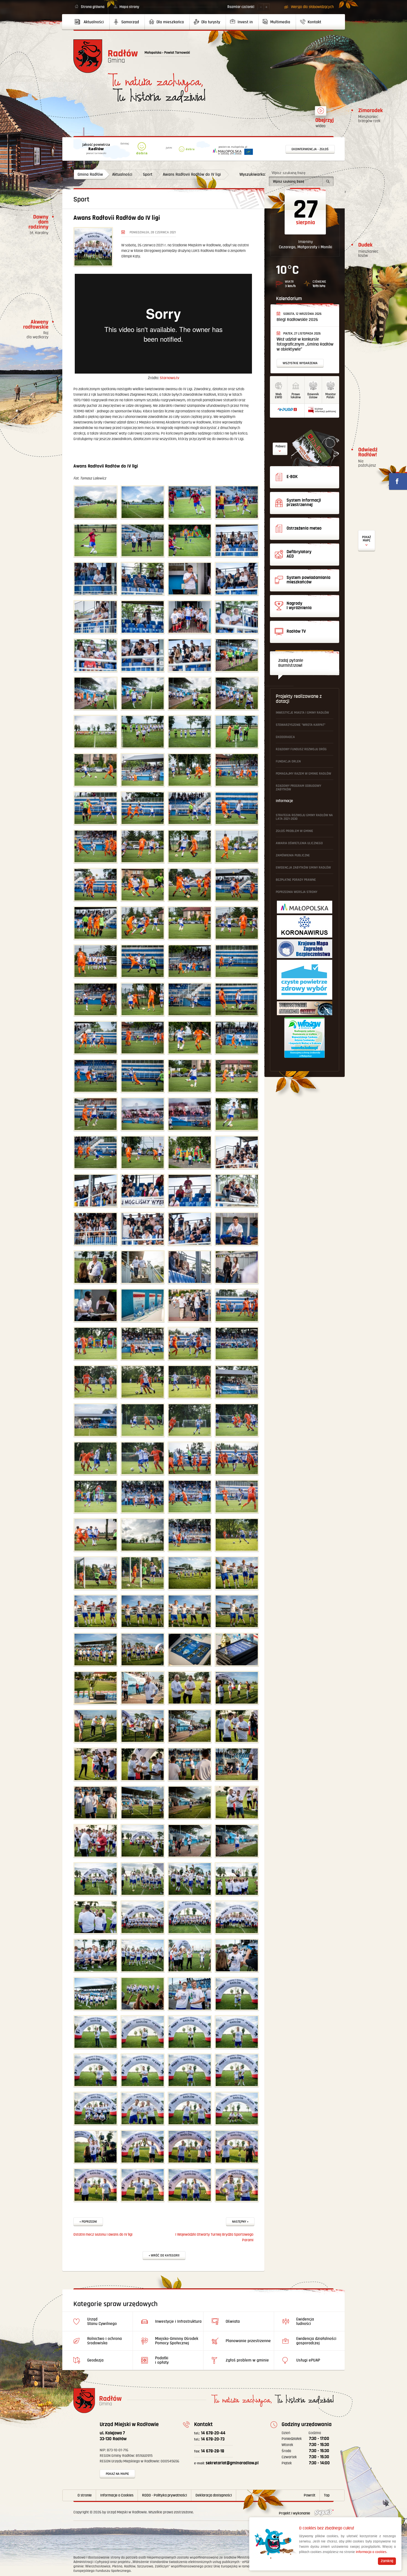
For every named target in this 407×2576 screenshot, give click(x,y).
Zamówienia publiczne (293, 855)
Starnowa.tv (169, 378)
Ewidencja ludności (305, 2321)
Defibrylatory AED (367, 541)
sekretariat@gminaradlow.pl (226, 2463)
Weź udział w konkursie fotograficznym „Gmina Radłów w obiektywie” (305, 344)
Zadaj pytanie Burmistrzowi (291, 663)
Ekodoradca (285, 737)
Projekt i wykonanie (295, 2513)
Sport (148, 174)
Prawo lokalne (296, 396)
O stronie (85, 2495)
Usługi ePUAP (308, 2360)
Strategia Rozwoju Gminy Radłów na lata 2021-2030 (304, 817)
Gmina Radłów (90, 174)
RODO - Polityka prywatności (164, 2495)
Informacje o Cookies (117, 2495)
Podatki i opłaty (162, 2360)
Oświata (233, 2321)
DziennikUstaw (313, 396)
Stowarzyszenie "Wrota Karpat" (301, 725)
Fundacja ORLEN (288, 761)
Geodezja (95, 2360)
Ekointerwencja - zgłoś (310, 149)
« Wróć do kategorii (164, 2255)
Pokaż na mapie (117, 2474)
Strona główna (93, 7)
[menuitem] (92, 22)
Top (327, 2495)
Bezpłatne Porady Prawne (296, 880)
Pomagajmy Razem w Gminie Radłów (303, 774)
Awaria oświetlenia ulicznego (299, 843)
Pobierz (280, 446)
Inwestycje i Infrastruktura (178, 2321)
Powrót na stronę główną (106, 56)
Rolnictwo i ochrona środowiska (105, 2341)
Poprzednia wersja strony (297, 892)
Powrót (310, 2495)
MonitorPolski (331, 396)
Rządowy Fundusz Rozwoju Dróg (301, 749)
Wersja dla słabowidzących (312, 7)
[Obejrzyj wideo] (321, 113)
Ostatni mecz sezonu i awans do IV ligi (103, 2235)
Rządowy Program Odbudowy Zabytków (298, 788)
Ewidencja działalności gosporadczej (316, 2341)
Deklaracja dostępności (214, 2495)
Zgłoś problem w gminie (294, 831)
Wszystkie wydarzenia (300, 363)
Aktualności (122, 174)
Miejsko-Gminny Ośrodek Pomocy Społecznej (177, 2341)
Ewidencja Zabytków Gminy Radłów (303, 868)
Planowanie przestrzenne (248, 2341)
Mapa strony (129, 7)
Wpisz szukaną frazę (288, 173)
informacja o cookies (371, 2552)
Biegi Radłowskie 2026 (297, 320)
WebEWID (279, 396)
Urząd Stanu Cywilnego (102, 2321)
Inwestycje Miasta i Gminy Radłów (302, 713)
